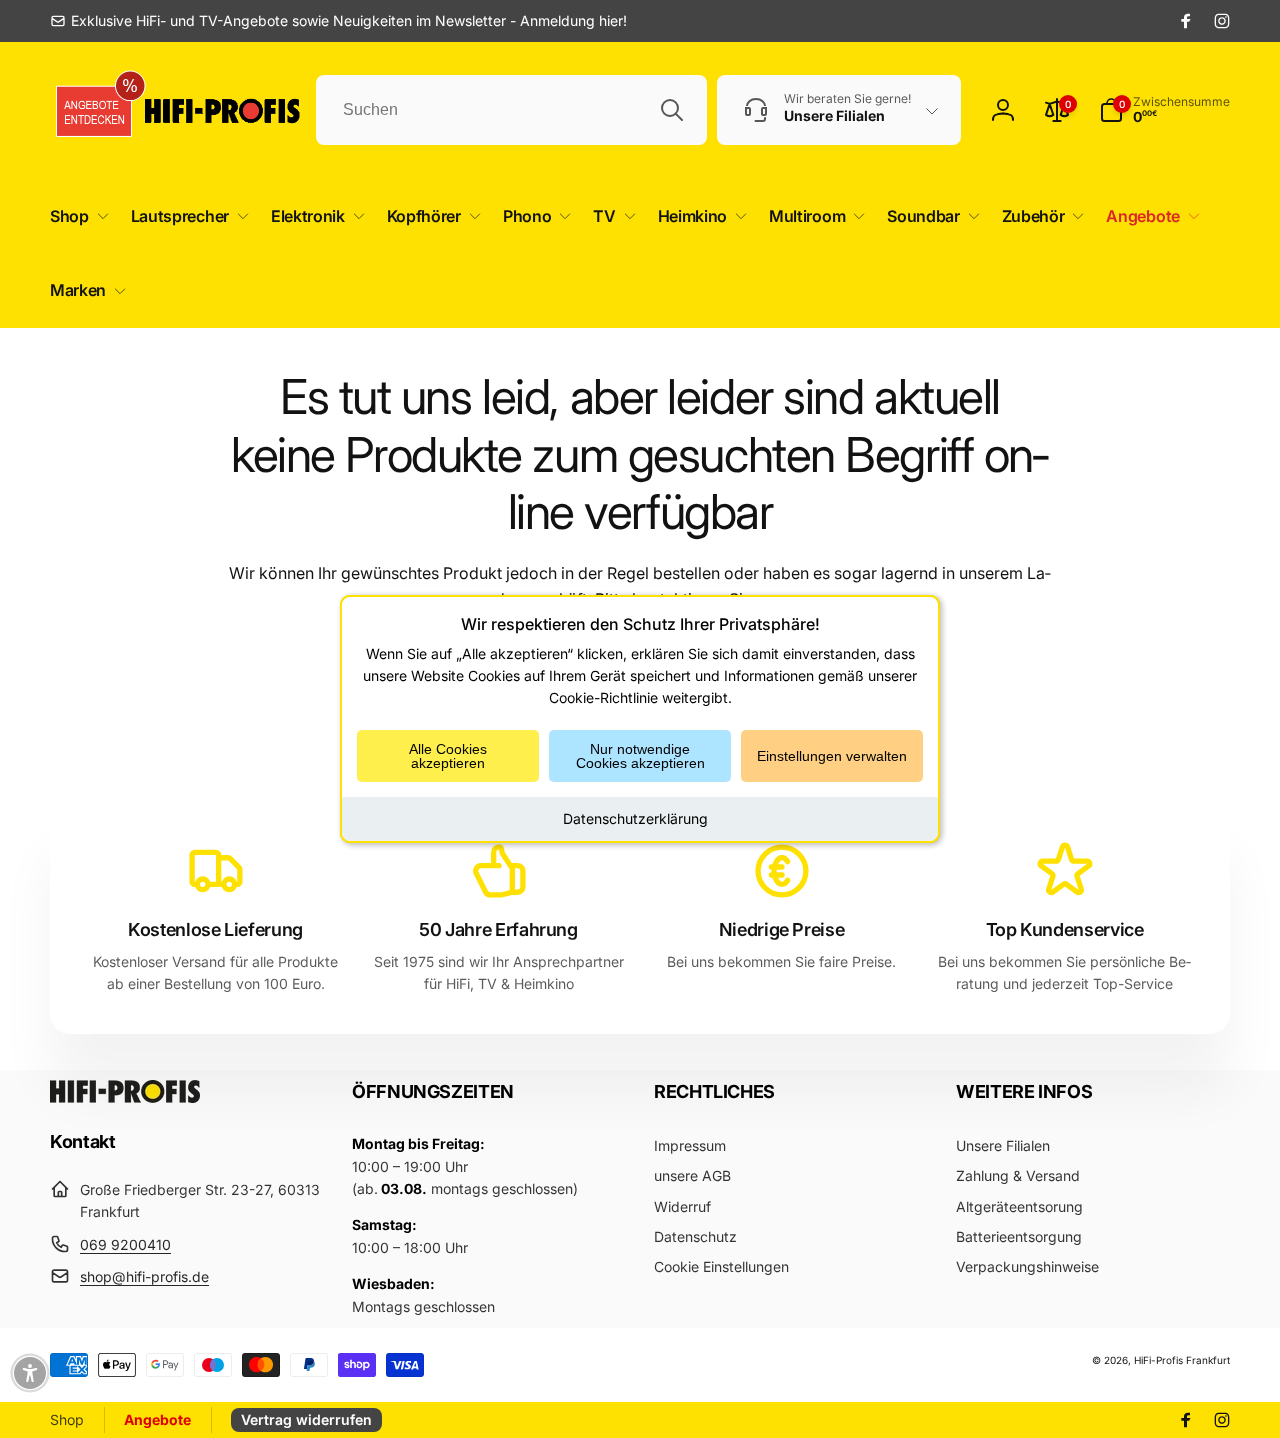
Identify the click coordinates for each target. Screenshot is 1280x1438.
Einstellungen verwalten (832, 756)
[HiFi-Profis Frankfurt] (125, 1097)
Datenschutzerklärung (635, 818)
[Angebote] (95, 110)
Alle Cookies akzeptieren (448, 756)
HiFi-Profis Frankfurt (1182, 1360)
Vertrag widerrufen (306, 1419)
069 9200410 (125, 1244)
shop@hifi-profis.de (144, 1276)
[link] (338, 21)
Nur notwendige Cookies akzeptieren (640, 756)
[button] (75, 216)
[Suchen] (672, 110)
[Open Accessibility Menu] (30, 1373)
